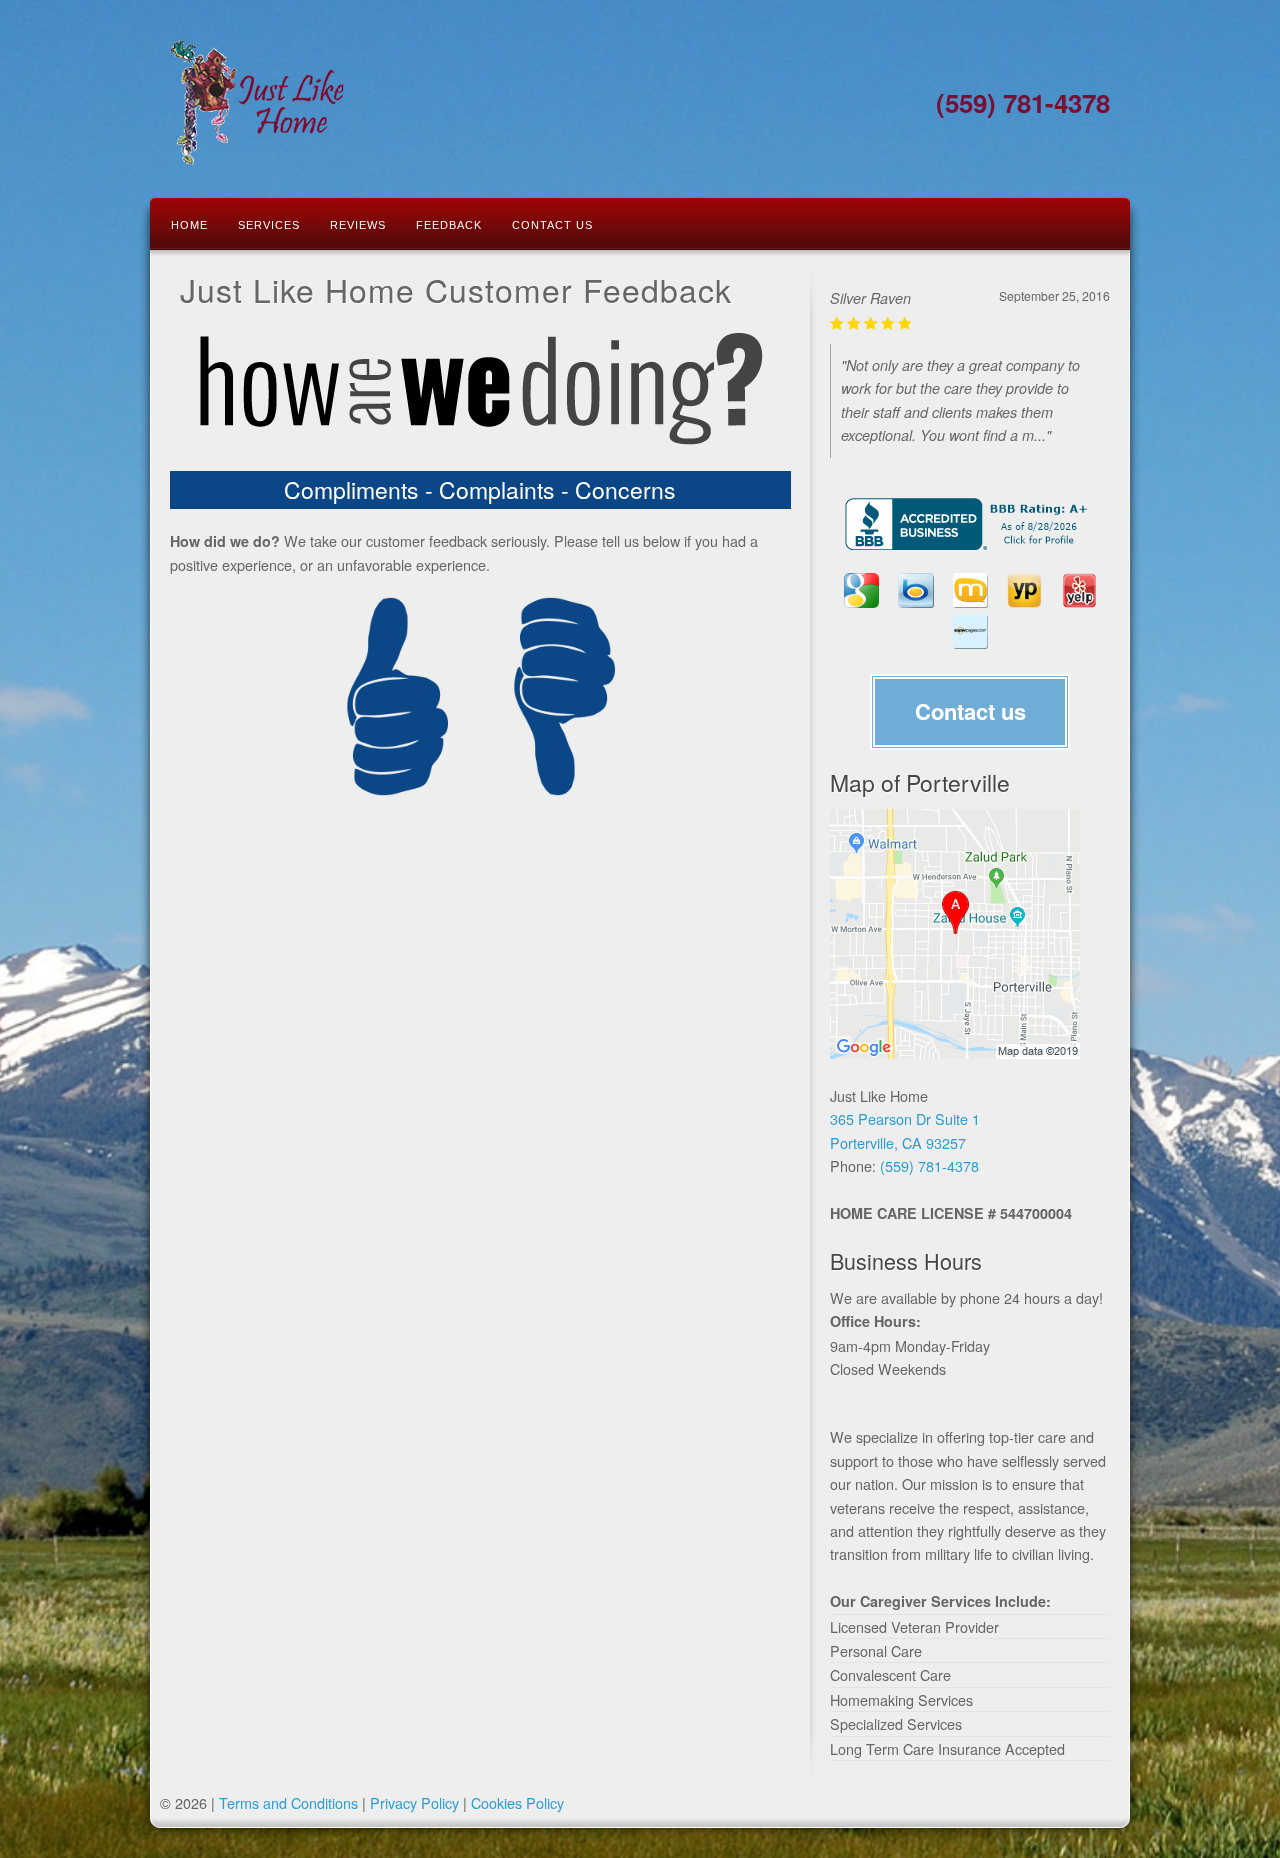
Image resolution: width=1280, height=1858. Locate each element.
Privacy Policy (414, 1802)
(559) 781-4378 (929, 1165)
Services (269, 225)
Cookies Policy (517, 1802)
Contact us (970, 711)
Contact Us (552, 225)
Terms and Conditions (288, 1802)
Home (189, 225)
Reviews (358, 225)
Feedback (449, 225)
